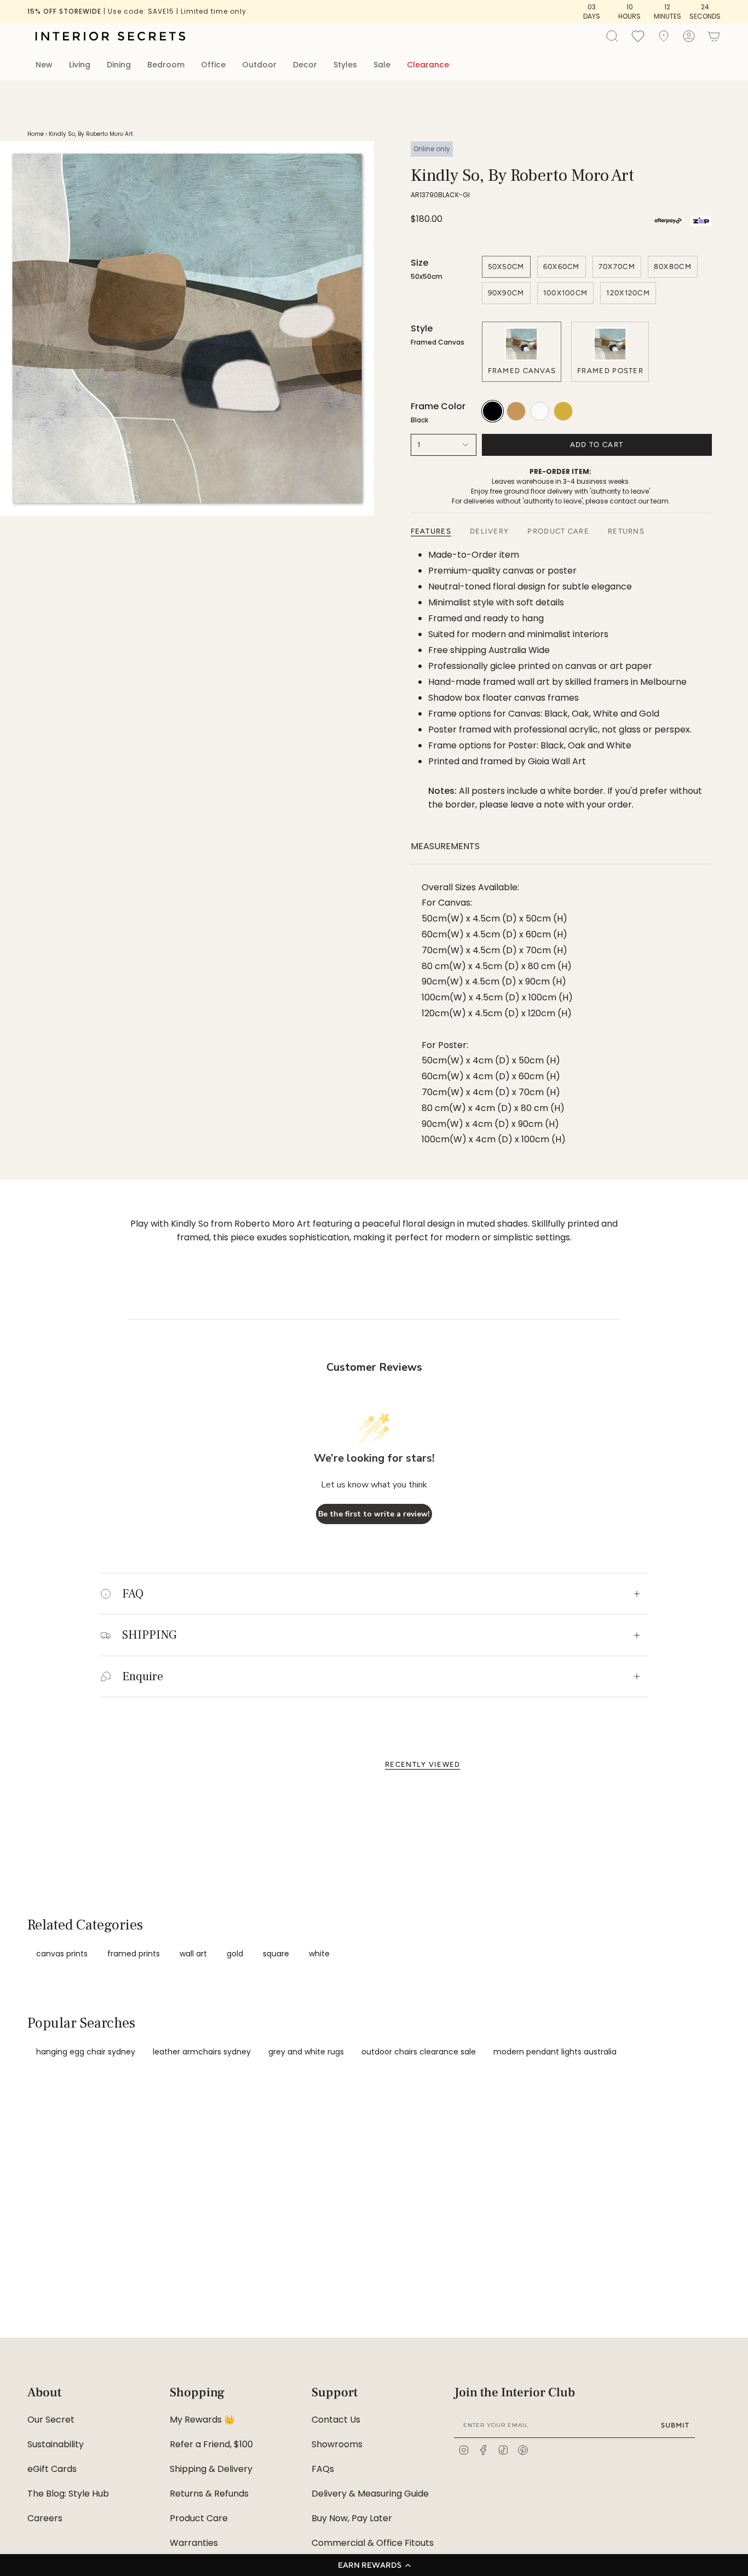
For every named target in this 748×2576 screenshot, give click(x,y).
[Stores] (664, 36)
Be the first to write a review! (374, 1514)
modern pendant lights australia (555, 2052)
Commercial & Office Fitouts (373, 2543)
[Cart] (714, 36)
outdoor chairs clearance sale (419, 2052)
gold (235, 1954)
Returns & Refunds (209, 2494)
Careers (45, 2518)
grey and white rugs (306, 2052)
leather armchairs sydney (202, 2052)
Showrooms (337, 2444)
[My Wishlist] (638, 36)
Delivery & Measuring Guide (370, 2494)
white (319, 1954)
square (276, 1954)
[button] (374, 2565)
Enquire (143, 1676)
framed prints (134, 1954)
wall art (193, 1954)
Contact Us (336, 2420)
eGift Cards (52, 2469)
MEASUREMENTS (445, 846)
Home (36, 134)
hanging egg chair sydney (86, 2052)
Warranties (194, 2543)
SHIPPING (149, 1635)
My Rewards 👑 (202, 2420)
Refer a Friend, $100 (211, 2444)
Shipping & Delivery (211, 2469)
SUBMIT (675, 2425)
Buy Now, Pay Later (352, 2518)
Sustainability (56, 2444)
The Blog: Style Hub (68, 2494)
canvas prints (62, 1954)
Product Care (199, 2518)
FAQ (133, 1594)
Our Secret (51, 2420)
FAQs (323, 2469)
